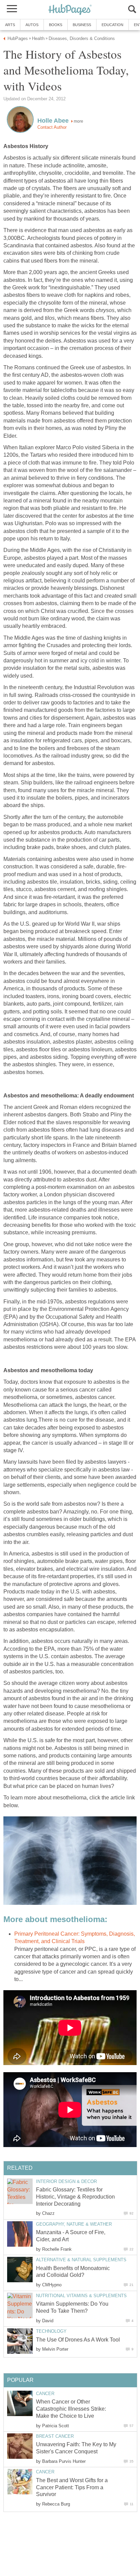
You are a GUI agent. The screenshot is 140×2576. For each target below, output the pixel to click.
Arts (10, 25)
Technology (51, 2331)
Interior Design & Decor (66, 2181)
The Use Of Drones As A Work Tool (78, 2340)
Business (82, 25)
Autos (32, 25)
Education (112, 25)
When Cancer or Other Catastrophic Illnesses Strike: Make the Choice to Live (71, 2409)
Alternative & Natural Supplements (81, 2260)
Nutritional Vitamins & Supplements (81, 2296)
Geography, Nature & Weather (74, 2224)
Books (56, 25)
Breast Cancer (55, 2436)
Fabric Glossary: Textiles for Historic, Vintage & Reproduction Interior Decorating (75, 2197)
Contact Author (52, 127)
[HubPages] (70, 10)
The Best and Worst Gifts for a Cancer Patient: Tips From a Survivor (72, 2487)
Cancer (45, 2394)
